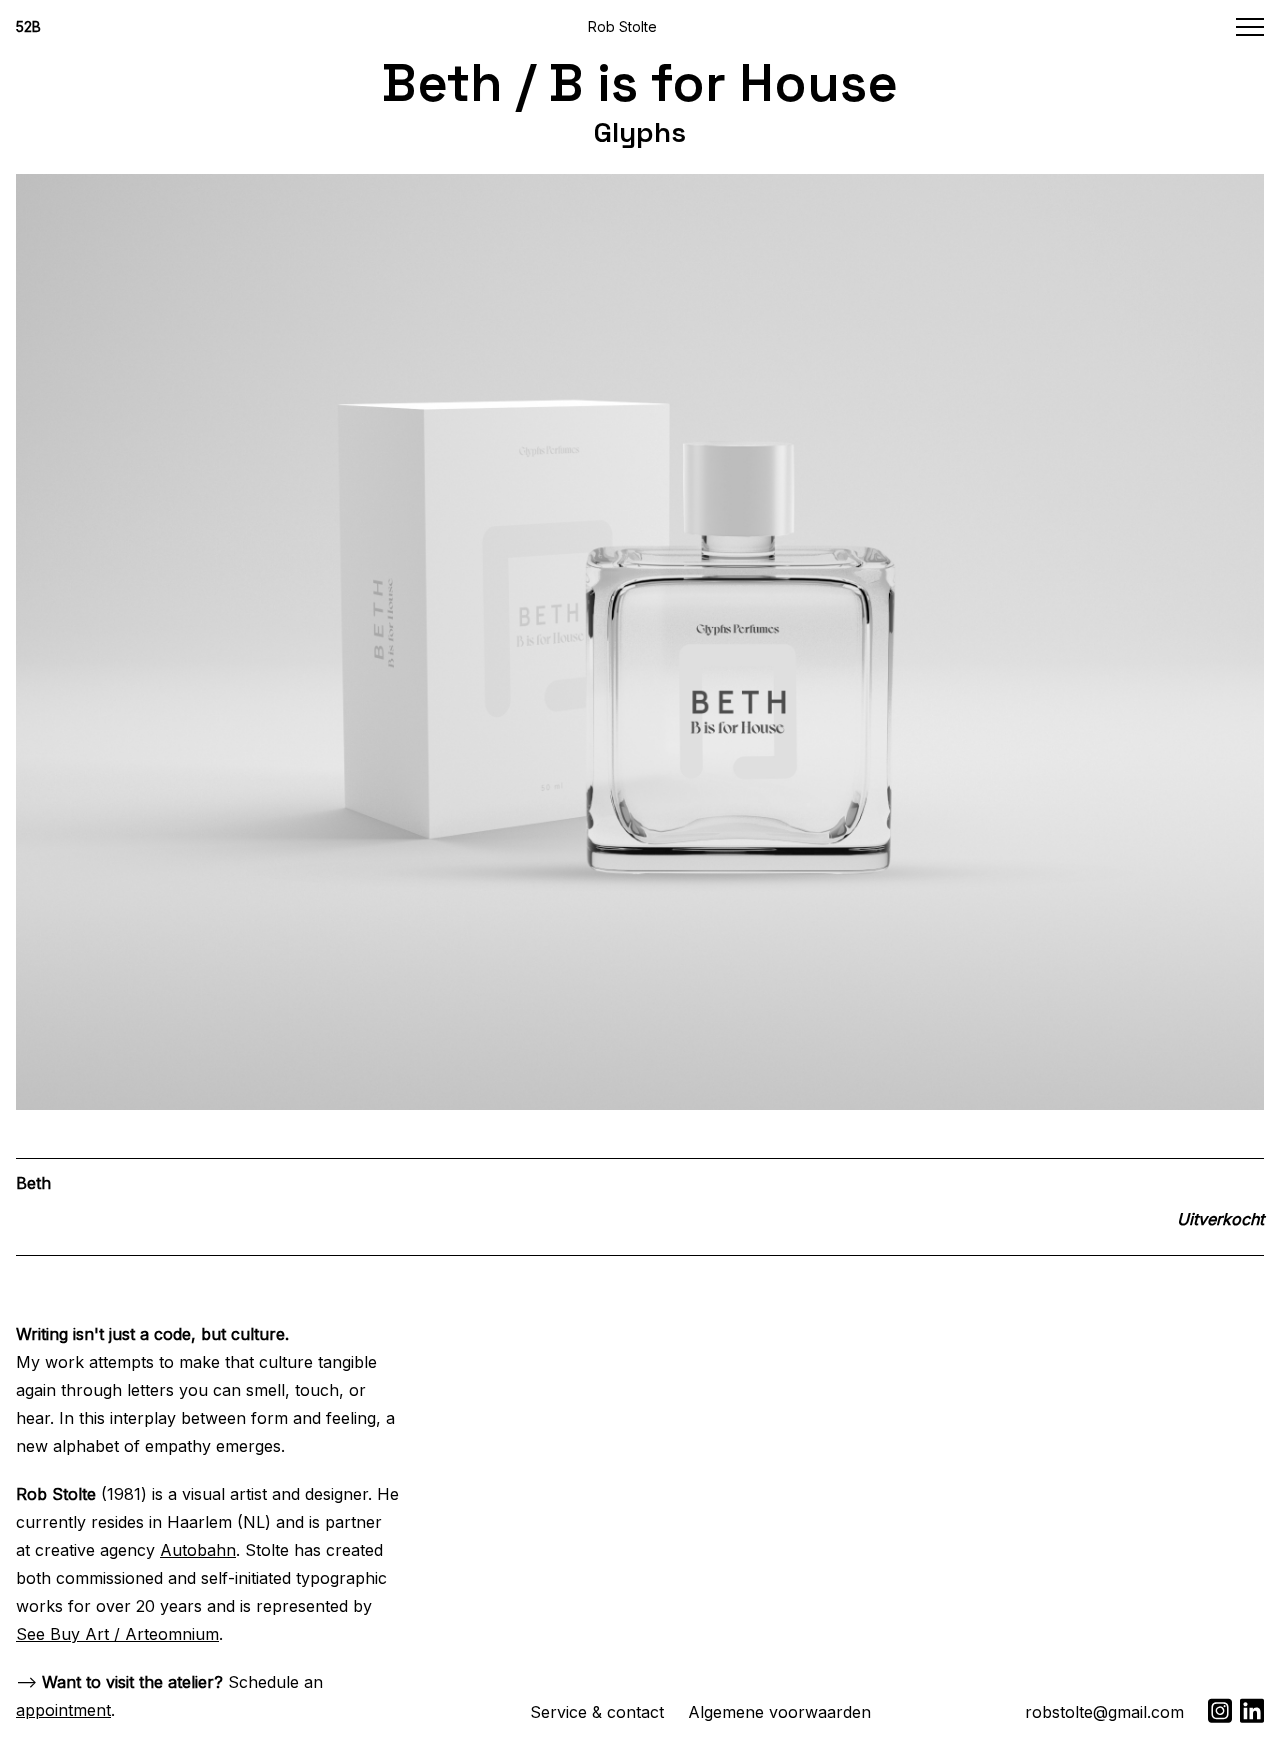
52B (28, 26)
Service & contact (597, 1712)
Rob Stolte (622, 26)
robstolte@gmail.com (1104, 1712)
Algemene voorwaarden (779, 1712)
